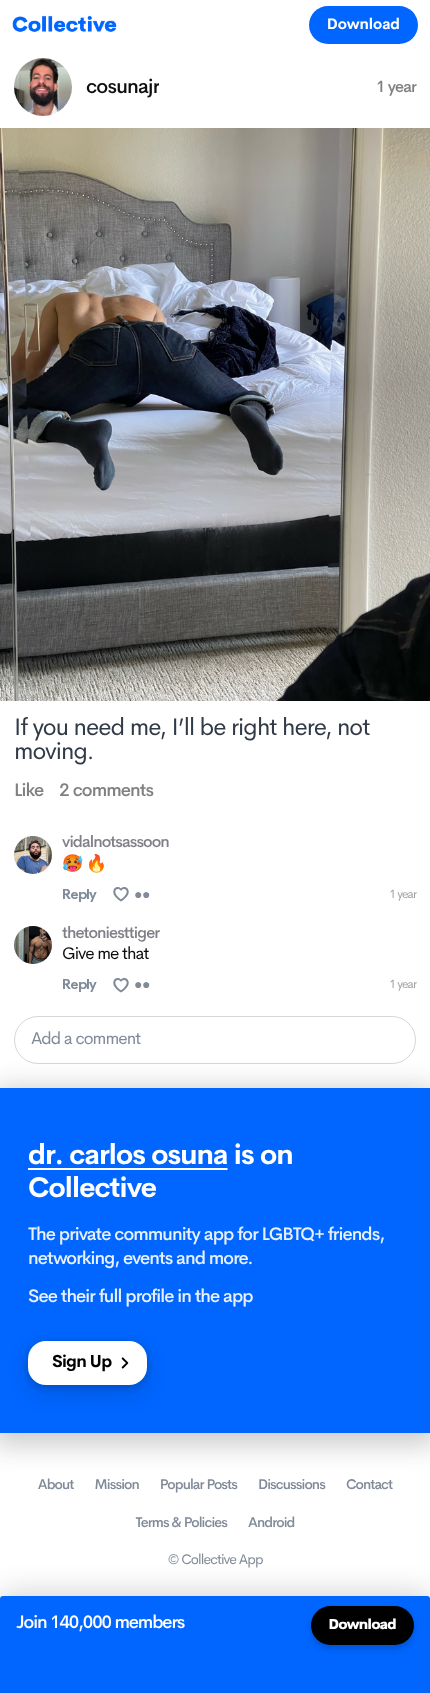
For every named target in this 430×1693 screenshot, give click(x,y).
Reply (79, 894)
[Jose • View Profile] (33, 855)
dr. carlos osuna (128, 1155)
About (56, 1485)
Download (363, 24)
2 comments (106, 791)
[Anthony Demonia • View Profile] (33, 945)
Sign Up (81, 1362)
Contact (369, 1485)
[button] (215, 1039)
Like (28, 791)
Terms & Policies (182, 1523)
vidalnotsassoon (115, 842)
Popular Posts (198, 1485)
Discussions (291, 1485)
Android (271, 1523)
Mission (117, 1485)
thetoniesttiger (110, 933)
